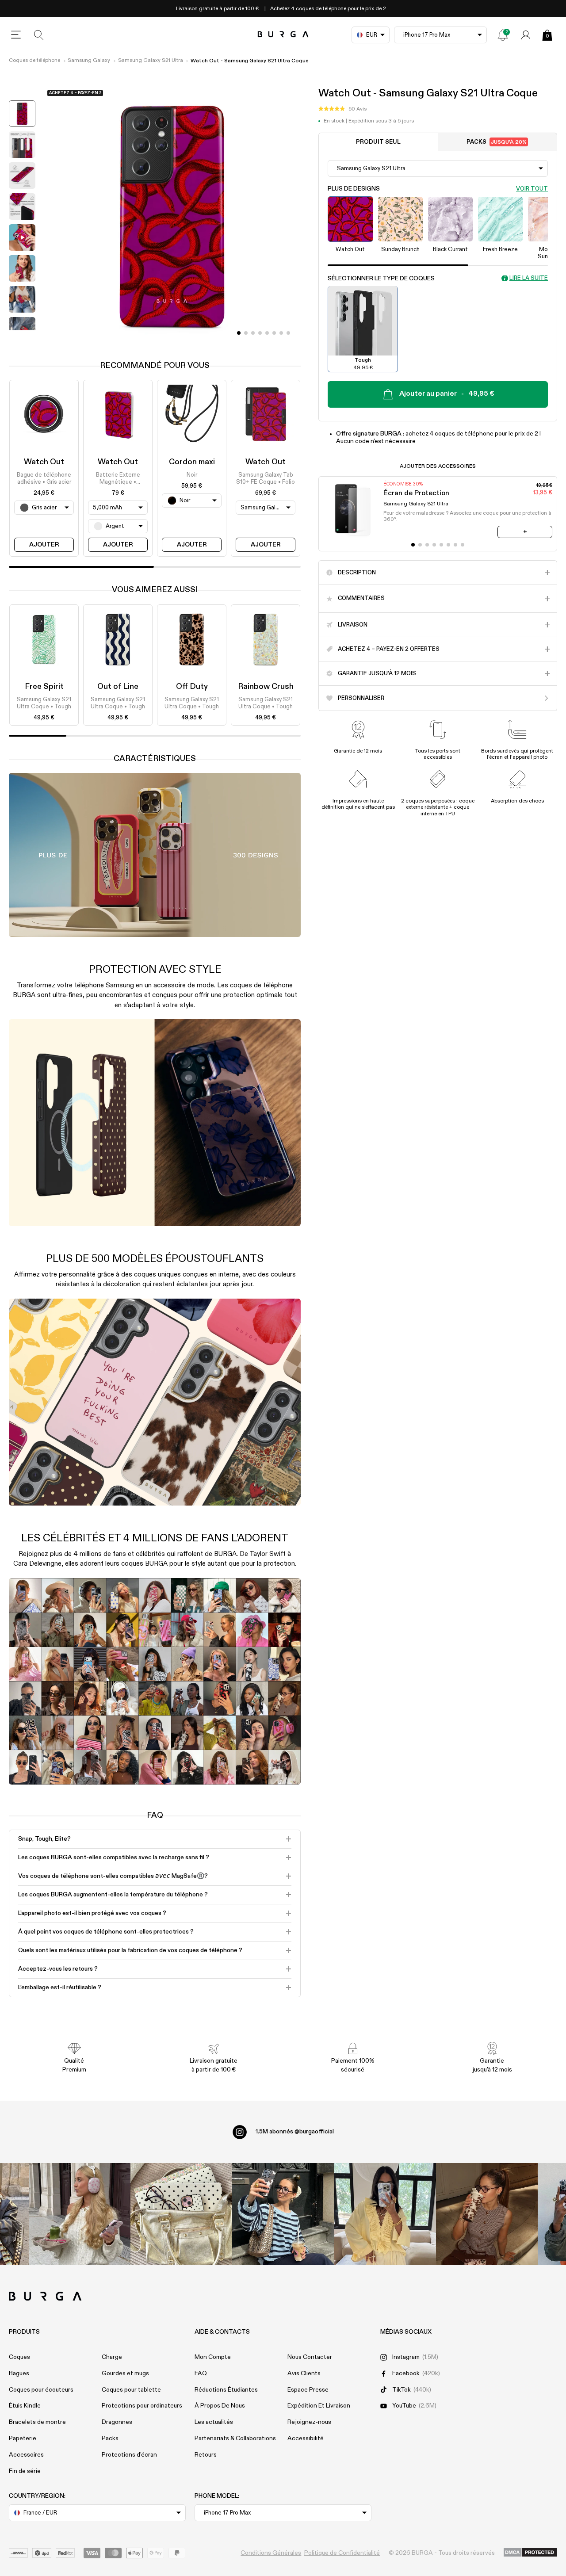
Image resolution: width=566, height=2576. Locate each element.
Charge (112, 2357)
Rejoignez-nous (309, 2422)
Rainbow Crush (266, 687)
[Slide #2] (253, 333)
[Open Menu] (16, 35)
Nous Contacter (310, 2357)
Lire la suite (529, 278)
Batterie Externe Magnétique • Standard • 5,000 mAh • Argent (118, 479)
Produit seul (378, 142)
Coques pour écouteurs (41, 2390)
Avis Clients (304, 2373)
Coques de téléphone (34, 61)
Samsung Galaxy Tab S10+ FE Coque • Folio (266, 479)
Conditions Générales (271, 2553)
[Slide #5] (274, 333)
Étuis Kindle (25, 2406)
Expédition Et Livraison (319, 2406)
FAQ (201, 2373)
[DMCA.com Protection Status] (530, 2553)
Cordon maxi (192, 462)
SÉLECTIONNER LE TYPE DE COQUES (381, 278)
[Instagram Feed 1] (283, 2214)
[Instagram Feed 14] (181, 2214)
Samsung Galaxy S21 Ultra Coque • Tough (44, 703)
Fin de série (25, 2471)
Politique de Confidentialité (342, 2553)
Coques (19, 2357)
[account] (526, 35)
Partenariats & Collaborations (235, 2438)
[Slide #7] (288, 333)
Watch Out (44, 462)
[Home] (283, 35)
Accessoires (26, 2455)
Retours (206, 2455)
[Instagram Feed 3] (487, 2214)
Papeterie (23, 2438)
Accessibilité (306, 2438)
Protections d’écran (129, 2455)
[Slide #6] (281, 333)
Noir (192, 475)
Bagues (19, 2373)
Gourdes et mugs (125, 2373)
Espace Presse (308, 2390)
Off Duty (192, 687)
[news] (503, 35)
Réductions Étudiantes (226, 2390)
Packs (497, 142)
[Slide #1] (246, 333)
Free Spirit (44, 687)
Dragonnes (117, 2422)
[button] (342, 109)
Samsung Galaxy (89, 61)
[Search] (39, 35)
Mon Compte (213, 2357)
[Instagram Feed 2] (385, 2214)
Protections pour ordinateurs (142, 2406)
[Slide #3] (260, 333)
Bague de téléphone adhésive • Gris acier (44, 479)
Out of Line (118, 687)
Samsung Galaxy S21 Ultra (151, 61)
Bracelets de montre (37, 2422)
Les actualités (214, 2422)
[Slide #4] (267, 333)
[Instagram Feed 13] (80, 2214)
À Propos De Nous (220, 2406)
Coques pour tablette (131, 2390)
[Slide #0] (239, 333)
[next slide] (22, 337)
